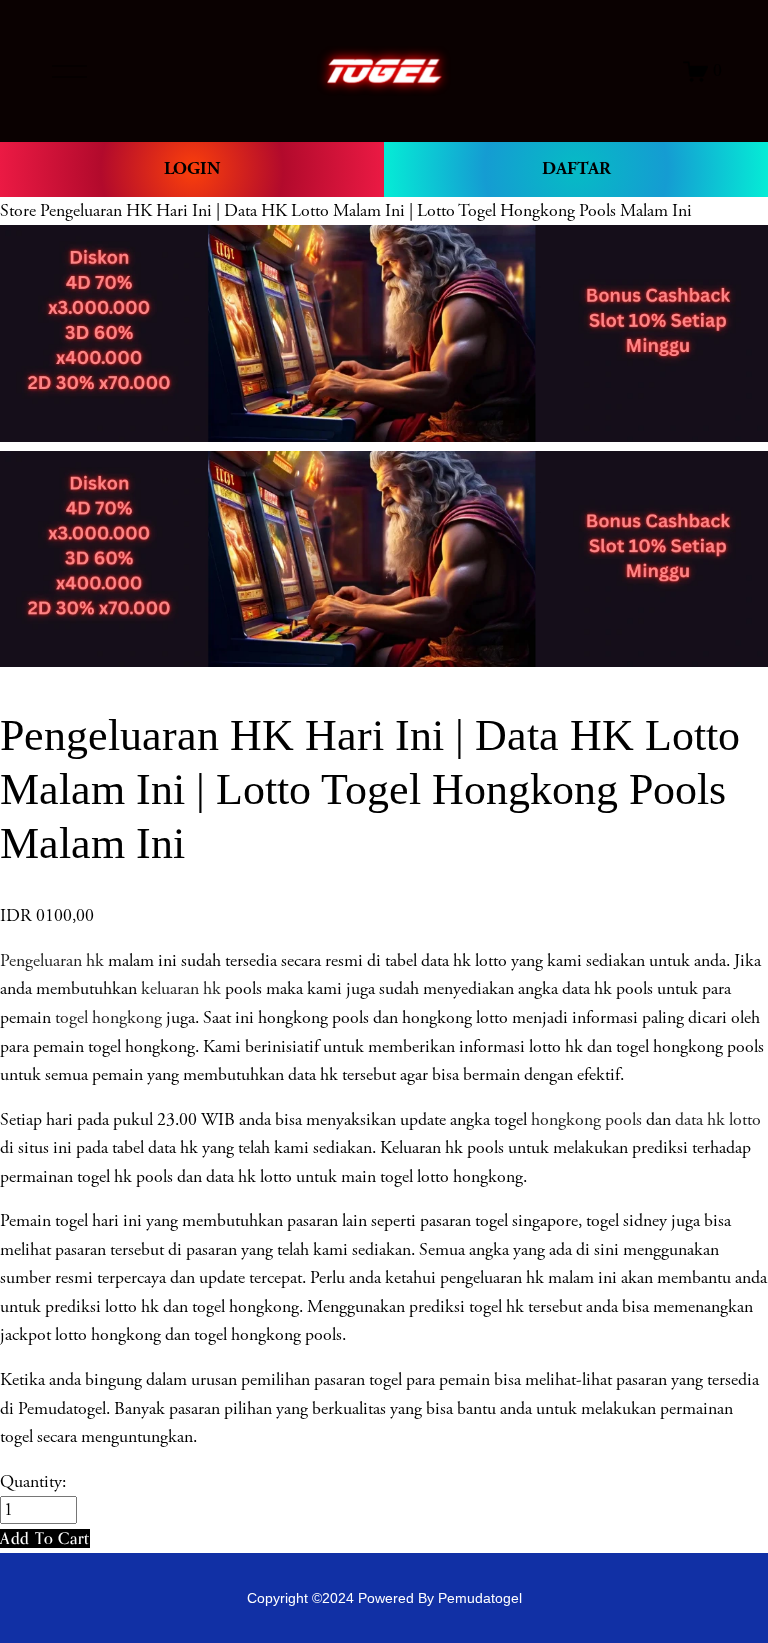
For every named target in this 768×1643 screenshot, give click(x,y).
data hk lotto (718, 1120)
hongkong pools (584, 1120)
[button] (45, 1538)
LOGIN (192, 168)
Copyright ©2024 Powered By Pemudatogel (384, 1598)
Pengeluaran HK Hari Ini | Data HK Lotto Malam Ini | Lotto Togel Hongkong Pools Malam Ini (366, 211)
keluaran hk (181, 989)
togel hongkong (108, 1018)
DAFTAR (576, 168)
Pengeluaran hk (52, 961)
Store (18, 211)
